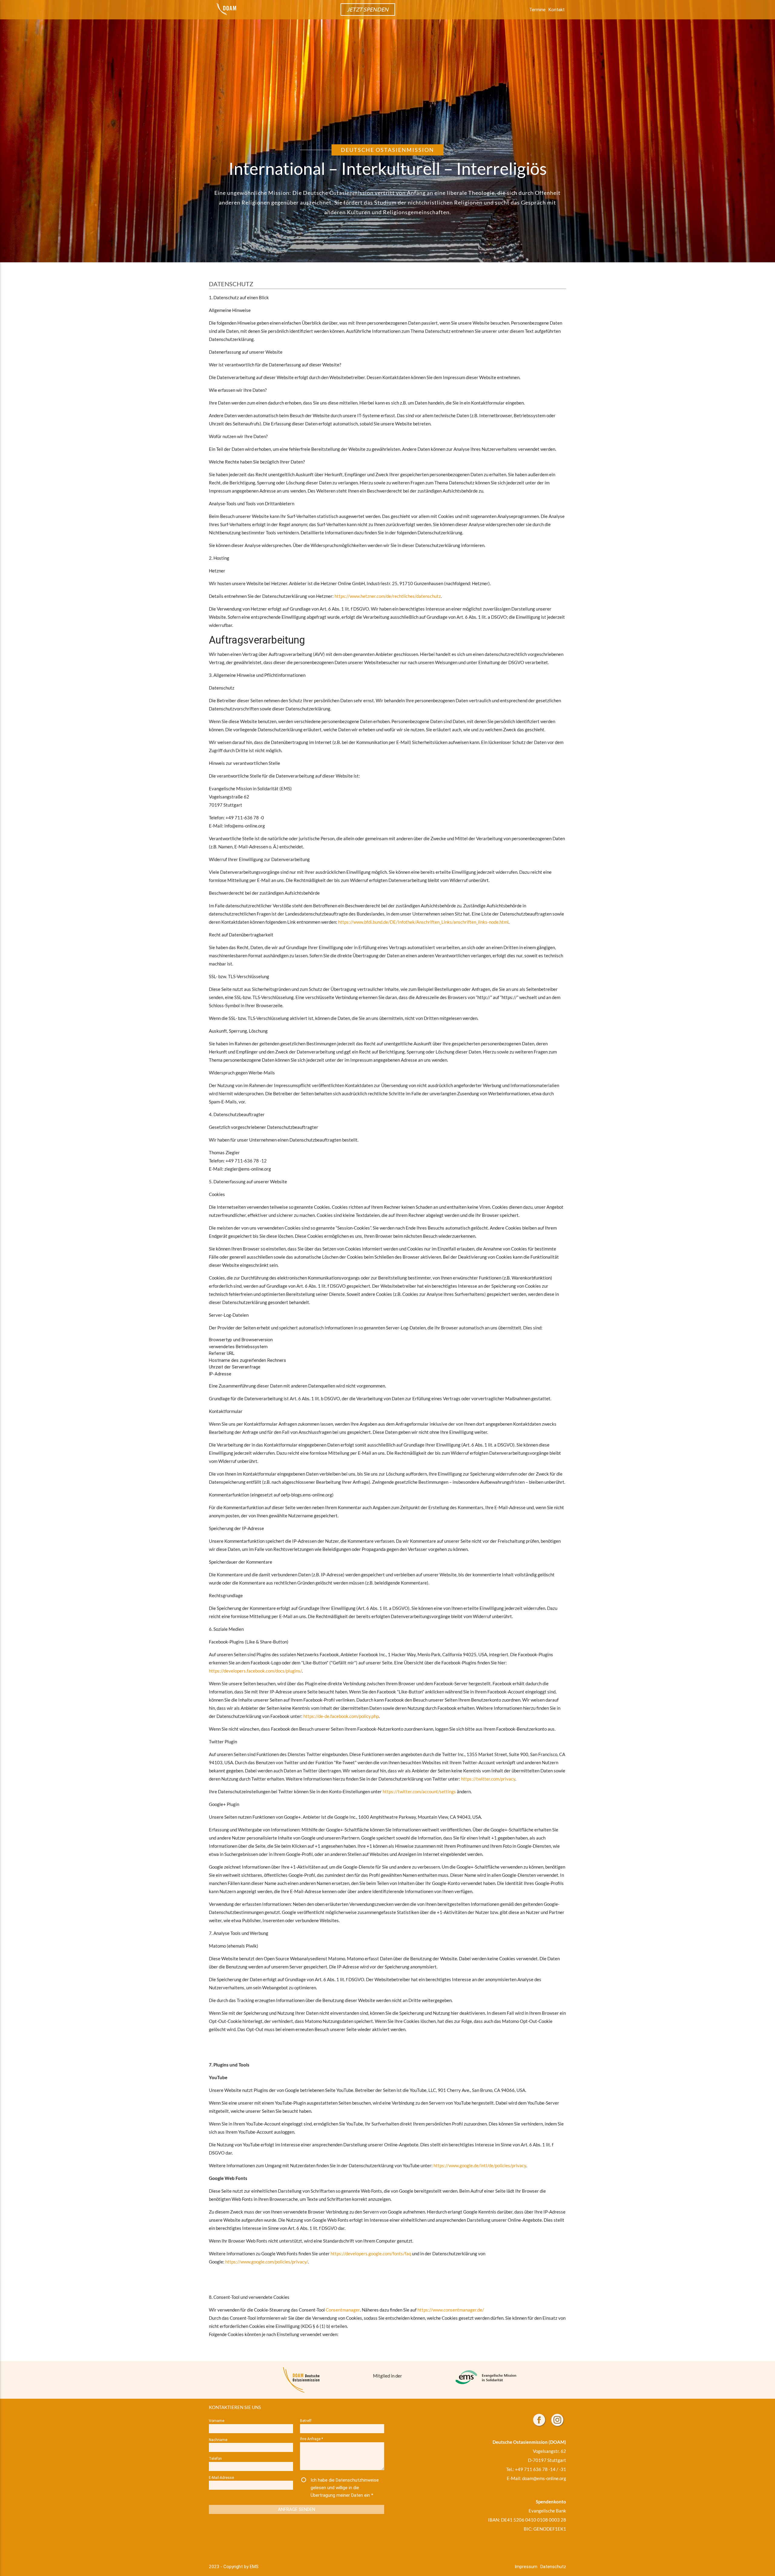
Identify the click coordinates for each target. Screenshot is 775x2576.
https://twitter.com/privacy (488, 1779)
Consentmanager (343, 2310)
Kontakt (557, 10)
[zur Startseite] (226, 9)
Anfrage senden (297, 2509)
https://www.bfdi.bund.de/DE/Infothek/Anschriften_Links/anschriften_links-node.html (423, 922)
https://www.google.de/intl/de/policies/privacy (480, 2165)
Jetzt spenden (368, 9)
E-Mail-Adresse (221, 2478)
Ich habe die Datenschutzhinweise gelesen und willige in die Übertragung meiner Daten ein (345, 2488)
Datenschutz (553, 2566)
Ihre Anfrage (312, 2439)
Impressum (526, 2566)
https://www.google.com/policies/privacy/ (267, 2262)
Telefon (215, 2458)
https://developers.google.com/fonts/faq (371, 2253)
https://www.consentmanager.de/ (451, 2310)
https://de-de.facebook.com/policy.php (341, 1716)
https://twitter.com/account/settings (419, 1791)
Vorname (217, 2421)
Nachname (218, 2440)
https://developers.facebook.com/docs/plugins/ (255, 1671)
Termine (537, 10)
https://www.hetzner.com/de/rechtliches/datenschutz (388, 596)
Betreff (306, 2421)
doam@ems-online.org (544, 2478)
